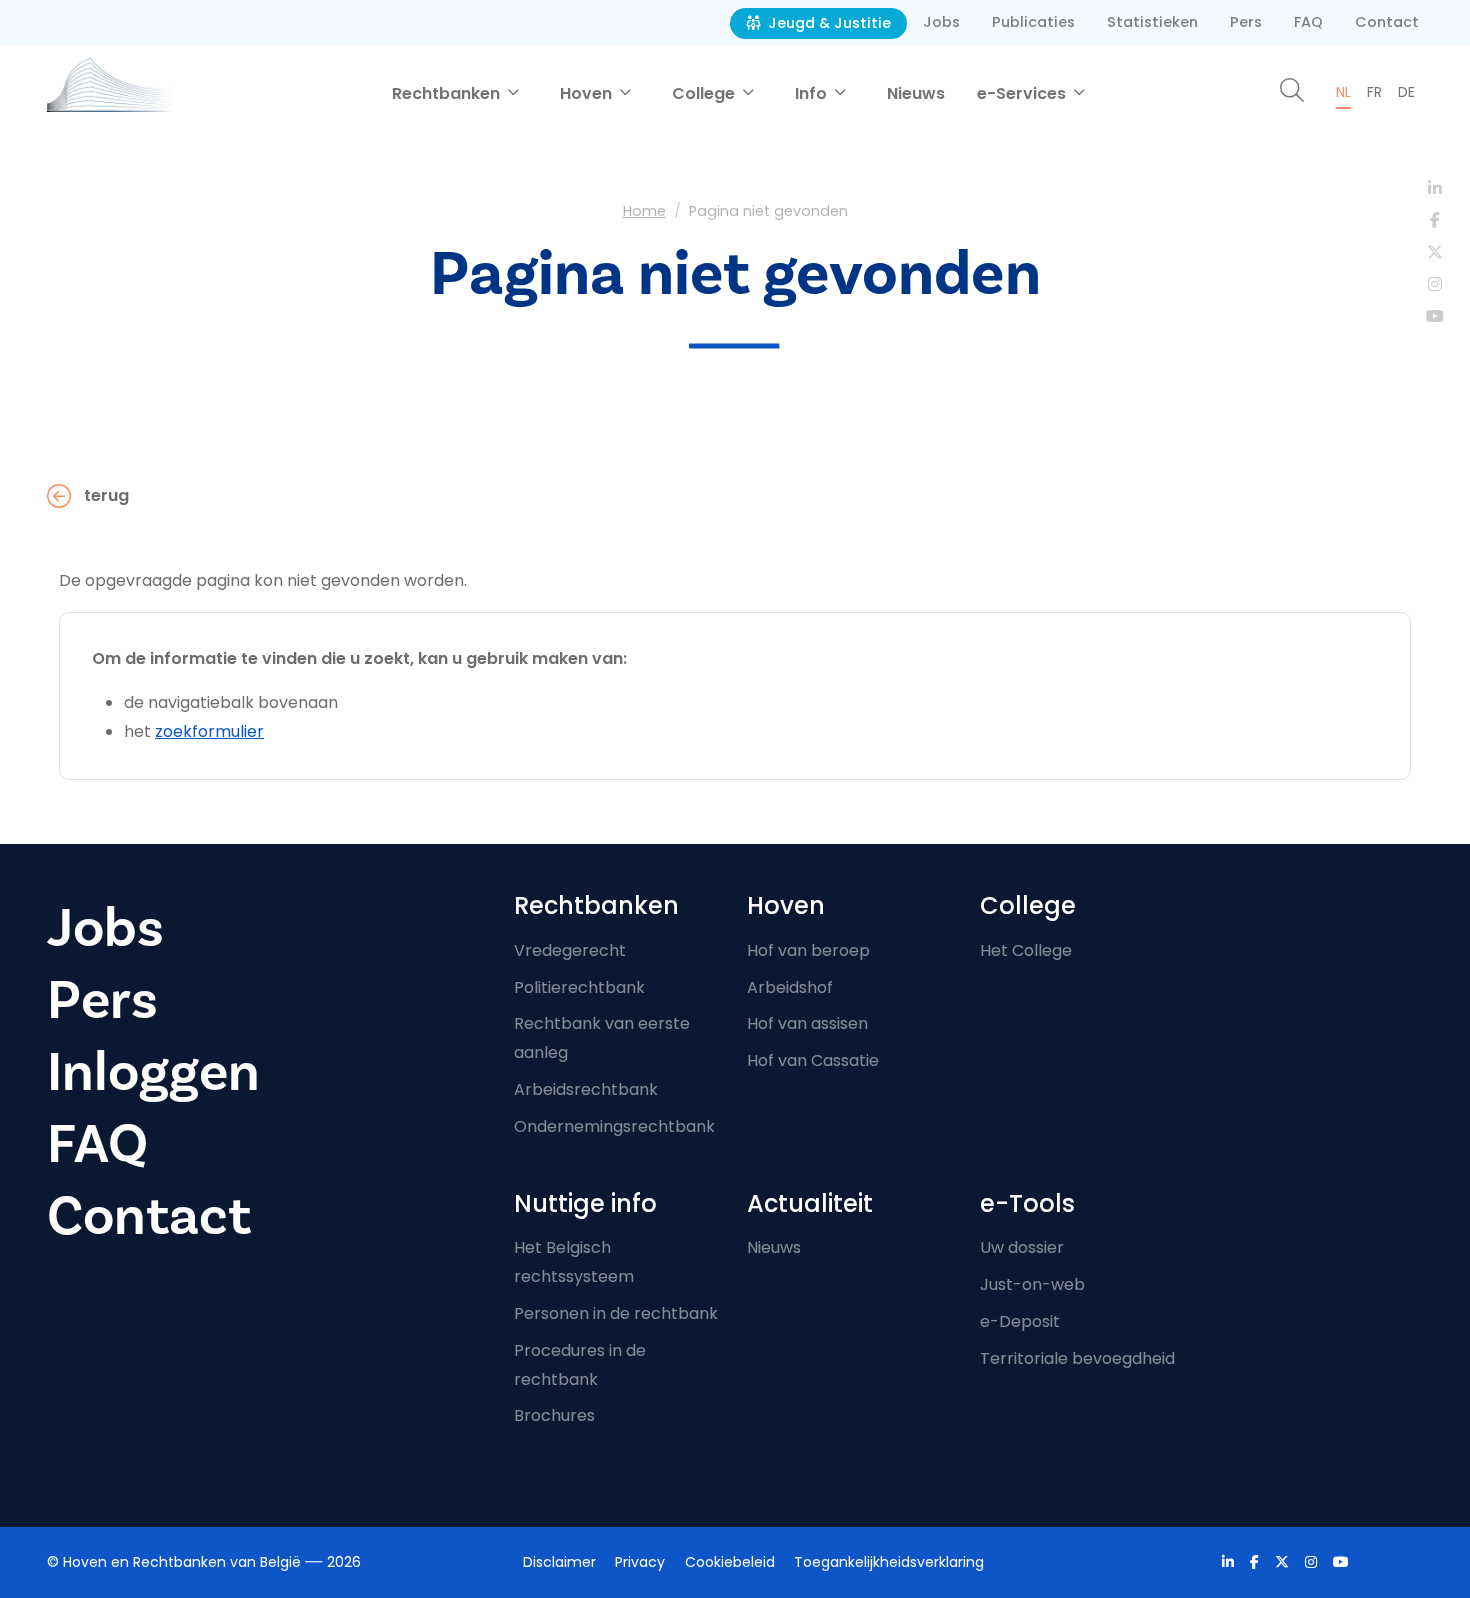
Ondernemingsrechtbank (614, 1126)
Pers (1246, 22)
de (1406, 92)
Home (644, 211)
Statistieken (1152, 22)
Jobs (941, 22)
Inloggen (153, 1072)
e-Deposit (1020, 1321)
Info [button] (813, 93)
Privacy (640, 1562)
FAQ (1308, 22)
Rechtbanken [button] (448, 93)
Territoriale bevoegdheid (1077, 1358)
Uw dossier (1022, 1247)
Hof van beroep (808, 950)
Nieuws (916, 93)
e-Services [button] (1023, 93)
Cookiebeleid (730, 1562)
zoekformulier (209, 731)
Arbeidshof (790, 987)
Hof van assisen (807, 1023)
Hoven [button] (588, 93)
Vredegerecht (570, 950)
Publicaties (1033, 22)
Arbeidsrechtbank (586, 1089)
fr (1374, 92)
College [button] (705, 93)
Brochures (554, 1415)
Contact (1387, 22)
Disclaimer (559, 1562)
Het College (1026, 950)
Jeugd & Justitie (827, 23)
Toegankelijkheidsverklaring (889, 1562)
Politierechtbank (579, 987)
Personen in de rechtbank (616, 1313)
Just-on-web (1032, 1284)
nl (1343, 92)
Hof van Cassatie (813, 1060)
